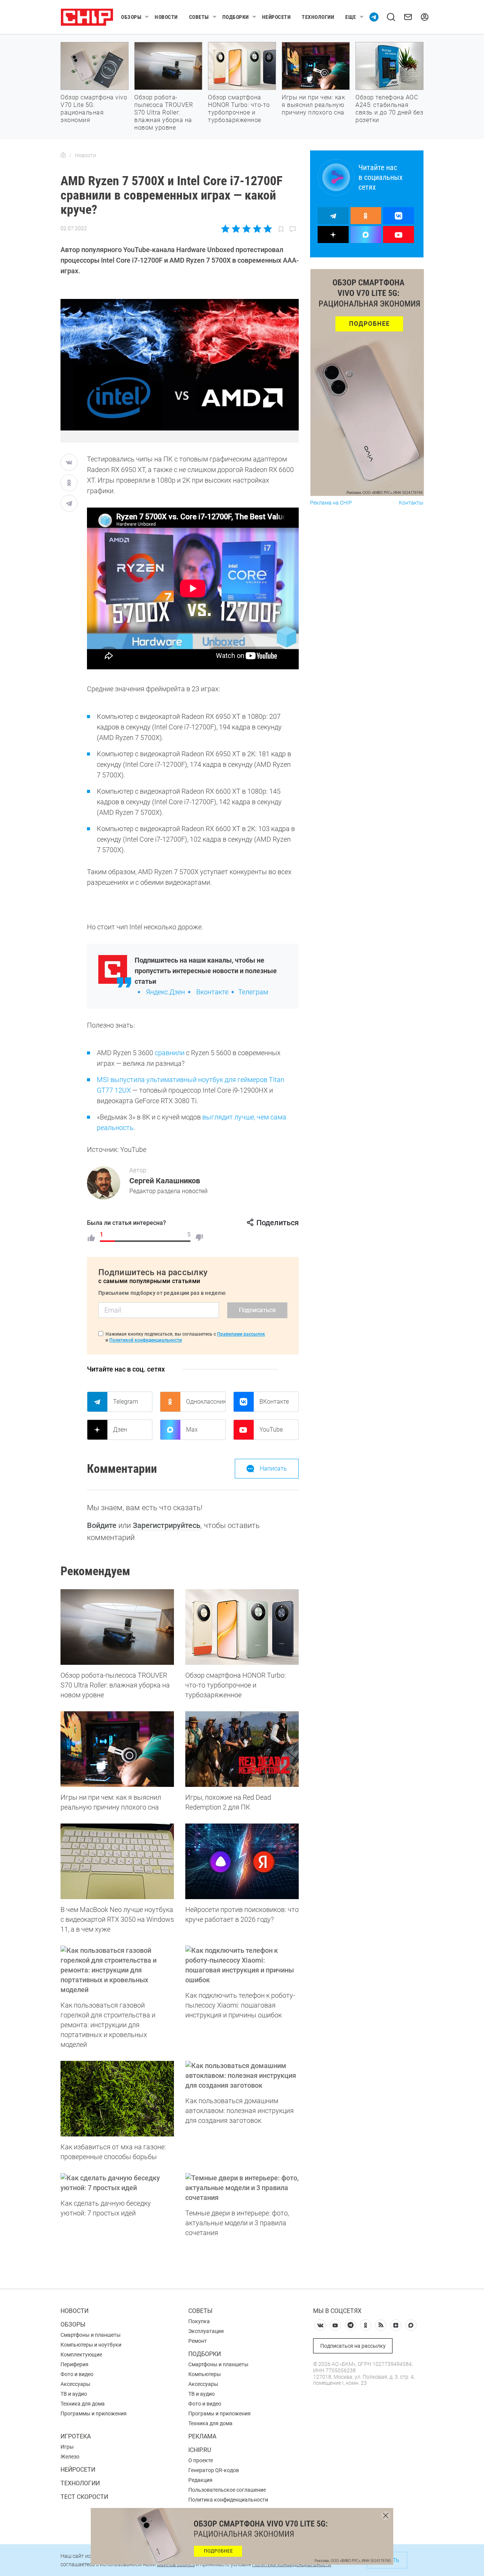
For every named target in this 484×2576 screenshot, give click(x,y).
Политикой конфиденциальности (146, 1340)
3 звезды (246, 229)
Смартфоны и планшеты (91, 2335)
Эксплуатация (206, 2331)
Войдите (102, 1525)
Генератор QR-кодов (214, 2470)
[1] (91, 1238)
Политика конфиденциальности (228, 2500)
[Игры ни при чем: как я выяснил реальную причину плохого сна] (117, 1749)
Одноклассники (206, 1402)
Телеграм (253, 992)
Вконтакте (212, 992)
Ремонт (198, 2341)
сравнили (170, 1053)
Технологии (318, 17)
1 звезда (226, 229)
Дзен (120, 1430)
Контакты (411, 503)
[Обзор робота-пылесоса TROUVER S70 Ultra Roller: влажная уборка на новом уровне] (117, 1627)
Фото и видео (77, 2374)
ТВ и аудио (74, 2394)
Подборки (236, 17)
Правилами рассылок (241, 1334)
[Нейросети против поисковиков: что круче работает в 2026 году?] (242, 1861)
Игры (67, 2447)
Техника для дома (83, 2404)
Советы (199, 17)
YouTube (271, 1430)
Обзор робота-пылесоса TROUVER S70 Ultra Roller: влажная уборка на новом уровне (164, 112)
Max (192, 1430)
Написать (273, 1468)
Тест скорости (84, 2497)
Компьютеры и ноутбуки (91, 2345)
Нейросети (276, 17)
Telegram (126, 1402)
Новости (166, 17)
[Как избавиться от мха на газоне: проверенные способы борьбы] (117, 2099)
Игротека (76, 2436)
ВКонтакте (274, 1402)
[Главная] (63, 155)
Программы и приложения (94, 2413)
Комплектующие (81, 2355)
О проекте (201, 2460)
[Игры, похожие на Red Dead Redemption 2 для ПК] (242, 1749)
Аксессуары (75, 2384)
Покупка (199, 2321)
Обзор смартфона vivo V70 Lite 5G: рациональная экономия (94, 109)
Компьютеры (205, 2374)
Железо (70, 2457)
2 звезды (236, 229)
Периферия (74, 2364)
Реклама (202, 2436)
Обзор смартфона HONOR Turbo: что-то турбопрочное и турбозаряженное (239, 109)
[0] (199, 1238)
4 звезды (257, 229)
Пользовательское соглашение (227, 2490)
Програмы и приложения (220, 2413)
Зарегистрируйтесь (167, 1525)
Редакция (200, 2480)
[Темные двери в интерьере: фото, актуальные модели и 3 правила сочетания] (242, 2188)
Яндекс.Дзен (165, 992)
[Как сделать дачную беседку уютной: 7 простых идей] (117, 2183)
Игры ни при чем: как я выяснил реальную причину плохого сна (313, 105)
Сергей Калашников (165, 1181)
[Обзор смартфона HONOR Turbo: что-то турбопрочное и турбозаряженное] (242, 1627)
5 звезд (267, 229)
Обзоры (131, 17)
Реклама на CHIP (331, 503)
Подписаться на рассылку (353, 2346)
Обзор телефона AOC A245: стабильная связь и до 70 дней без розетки (389, 109)
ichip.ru (200, 2450)
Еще (351, 17)
